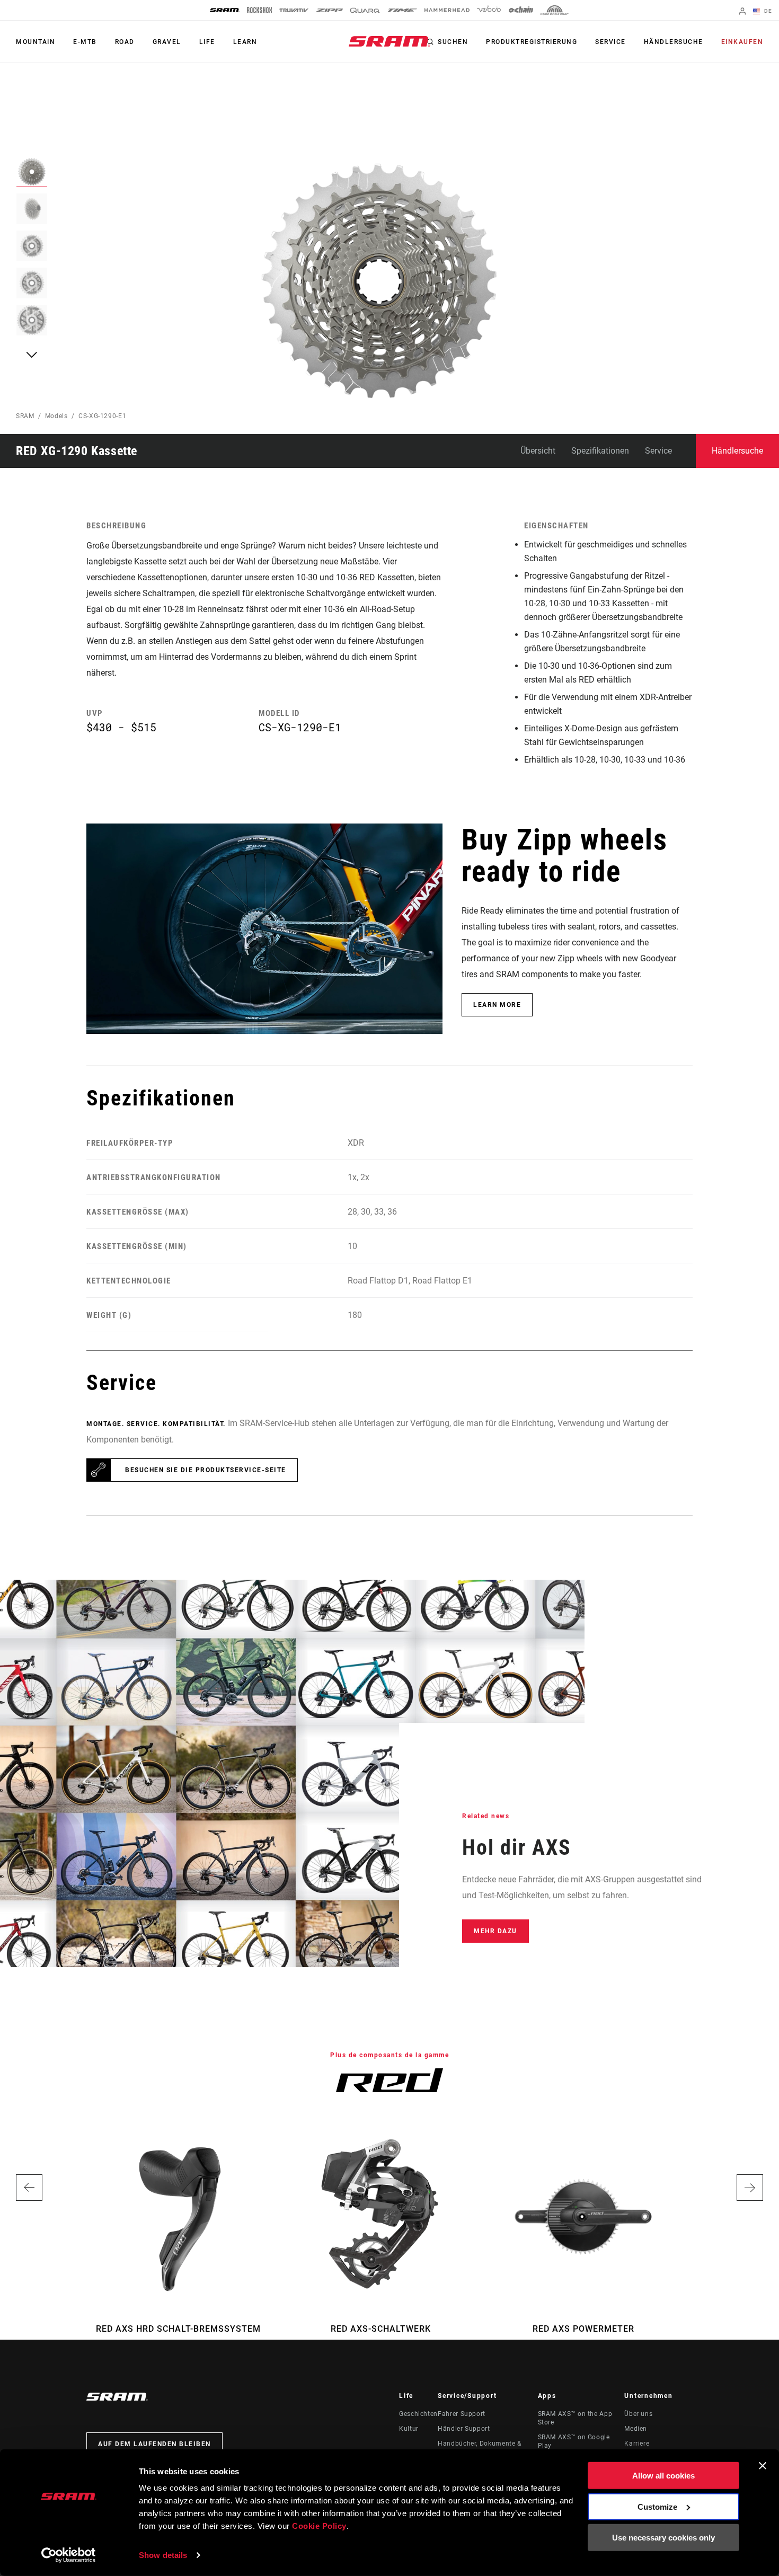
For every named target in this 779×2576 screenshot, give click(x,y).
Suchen (453, 42)
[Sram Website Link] (389, 41)
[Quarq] (365, 10)
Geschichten (418, 2414)
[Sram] (225, 10)
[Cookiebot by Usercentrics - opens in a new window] (69, 2555)
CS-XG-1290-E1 (102, 416)
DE (767, 11)
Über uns (638, 2414)
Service (610, 42)
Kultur (409, 2429)
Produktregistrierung (532, 42)
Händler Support (464, 2429)
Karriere (637, 2444)
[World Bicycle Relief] (555, 10)
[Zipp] (329, 10)
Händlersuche (674, 42)
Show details (163, 2555)
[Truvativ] (294, 10)
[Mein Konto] (742, 12)
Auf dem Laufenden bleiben (154, 2444)
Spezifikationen (600, 451)
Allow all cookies (663, 2476)
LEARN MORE (497, 1005)
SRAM (25, 416)
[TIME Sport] (402, 10)
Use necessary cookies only (663, 2538)
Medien (636, 2429)
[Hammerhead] (447, 10)
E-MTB (85, 42)
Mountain (36, 42)
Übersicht (538, 451)
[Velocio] (489, 10)
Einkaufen (742, 42)
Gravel (167, 42)
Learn (245, 42)
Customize (657, 2506)
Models (56, 416)
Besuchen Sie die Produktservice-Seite (206, 1470)
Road (125, 42)
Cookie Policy (319, 2526)
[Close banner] (763, 2466)
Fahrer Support (462, 2414)
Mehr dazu (495, 1931)
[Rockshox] (259, 10)
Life (207, 42)
